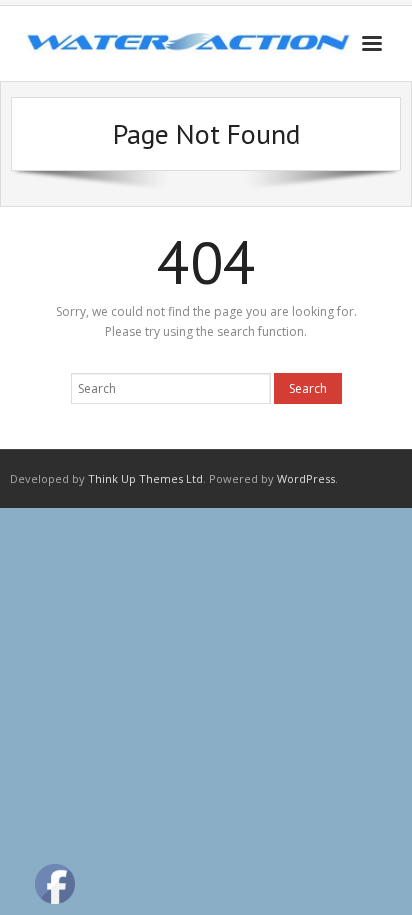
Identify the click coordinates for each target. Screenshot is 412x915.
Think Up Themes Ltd (145, 478)
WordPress (306, 478)
